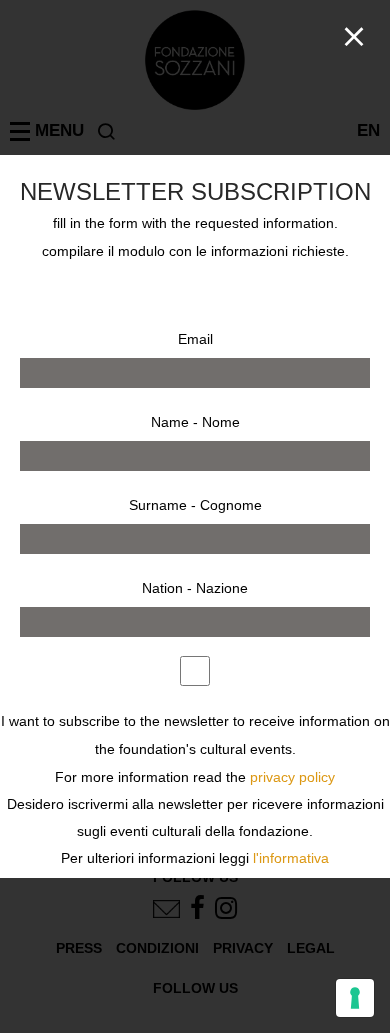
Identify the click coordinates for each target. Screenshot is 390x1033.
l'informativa (291, 858)
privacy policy (292, 777)
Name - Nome (195, 422)
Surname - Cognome (195, 505)
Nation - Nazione (195, 588)
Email (195, 339)
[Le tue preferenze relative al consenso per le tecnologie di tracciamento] (355, 998)
